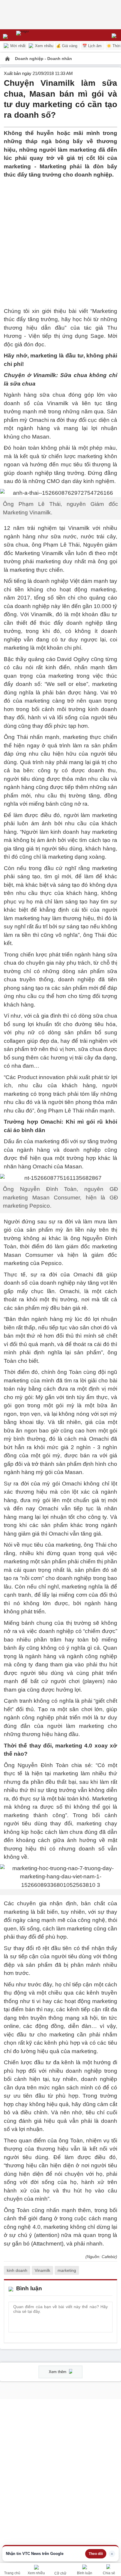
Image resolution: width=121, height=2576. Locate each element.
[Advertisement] (60, 239)
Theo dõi (96, 2554)
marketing (67, 2270)
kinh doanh (17, 2270)
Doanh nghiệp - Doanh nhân (43, 59)
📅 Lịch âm (92, 46)
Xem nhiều (43, 46)
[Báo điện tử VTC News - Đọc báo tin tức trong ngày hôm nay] (36, 35)
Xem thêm (58, 2372)
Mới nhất (17, 46)
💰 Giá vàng (67, 46)
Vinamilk (42, 2270)
